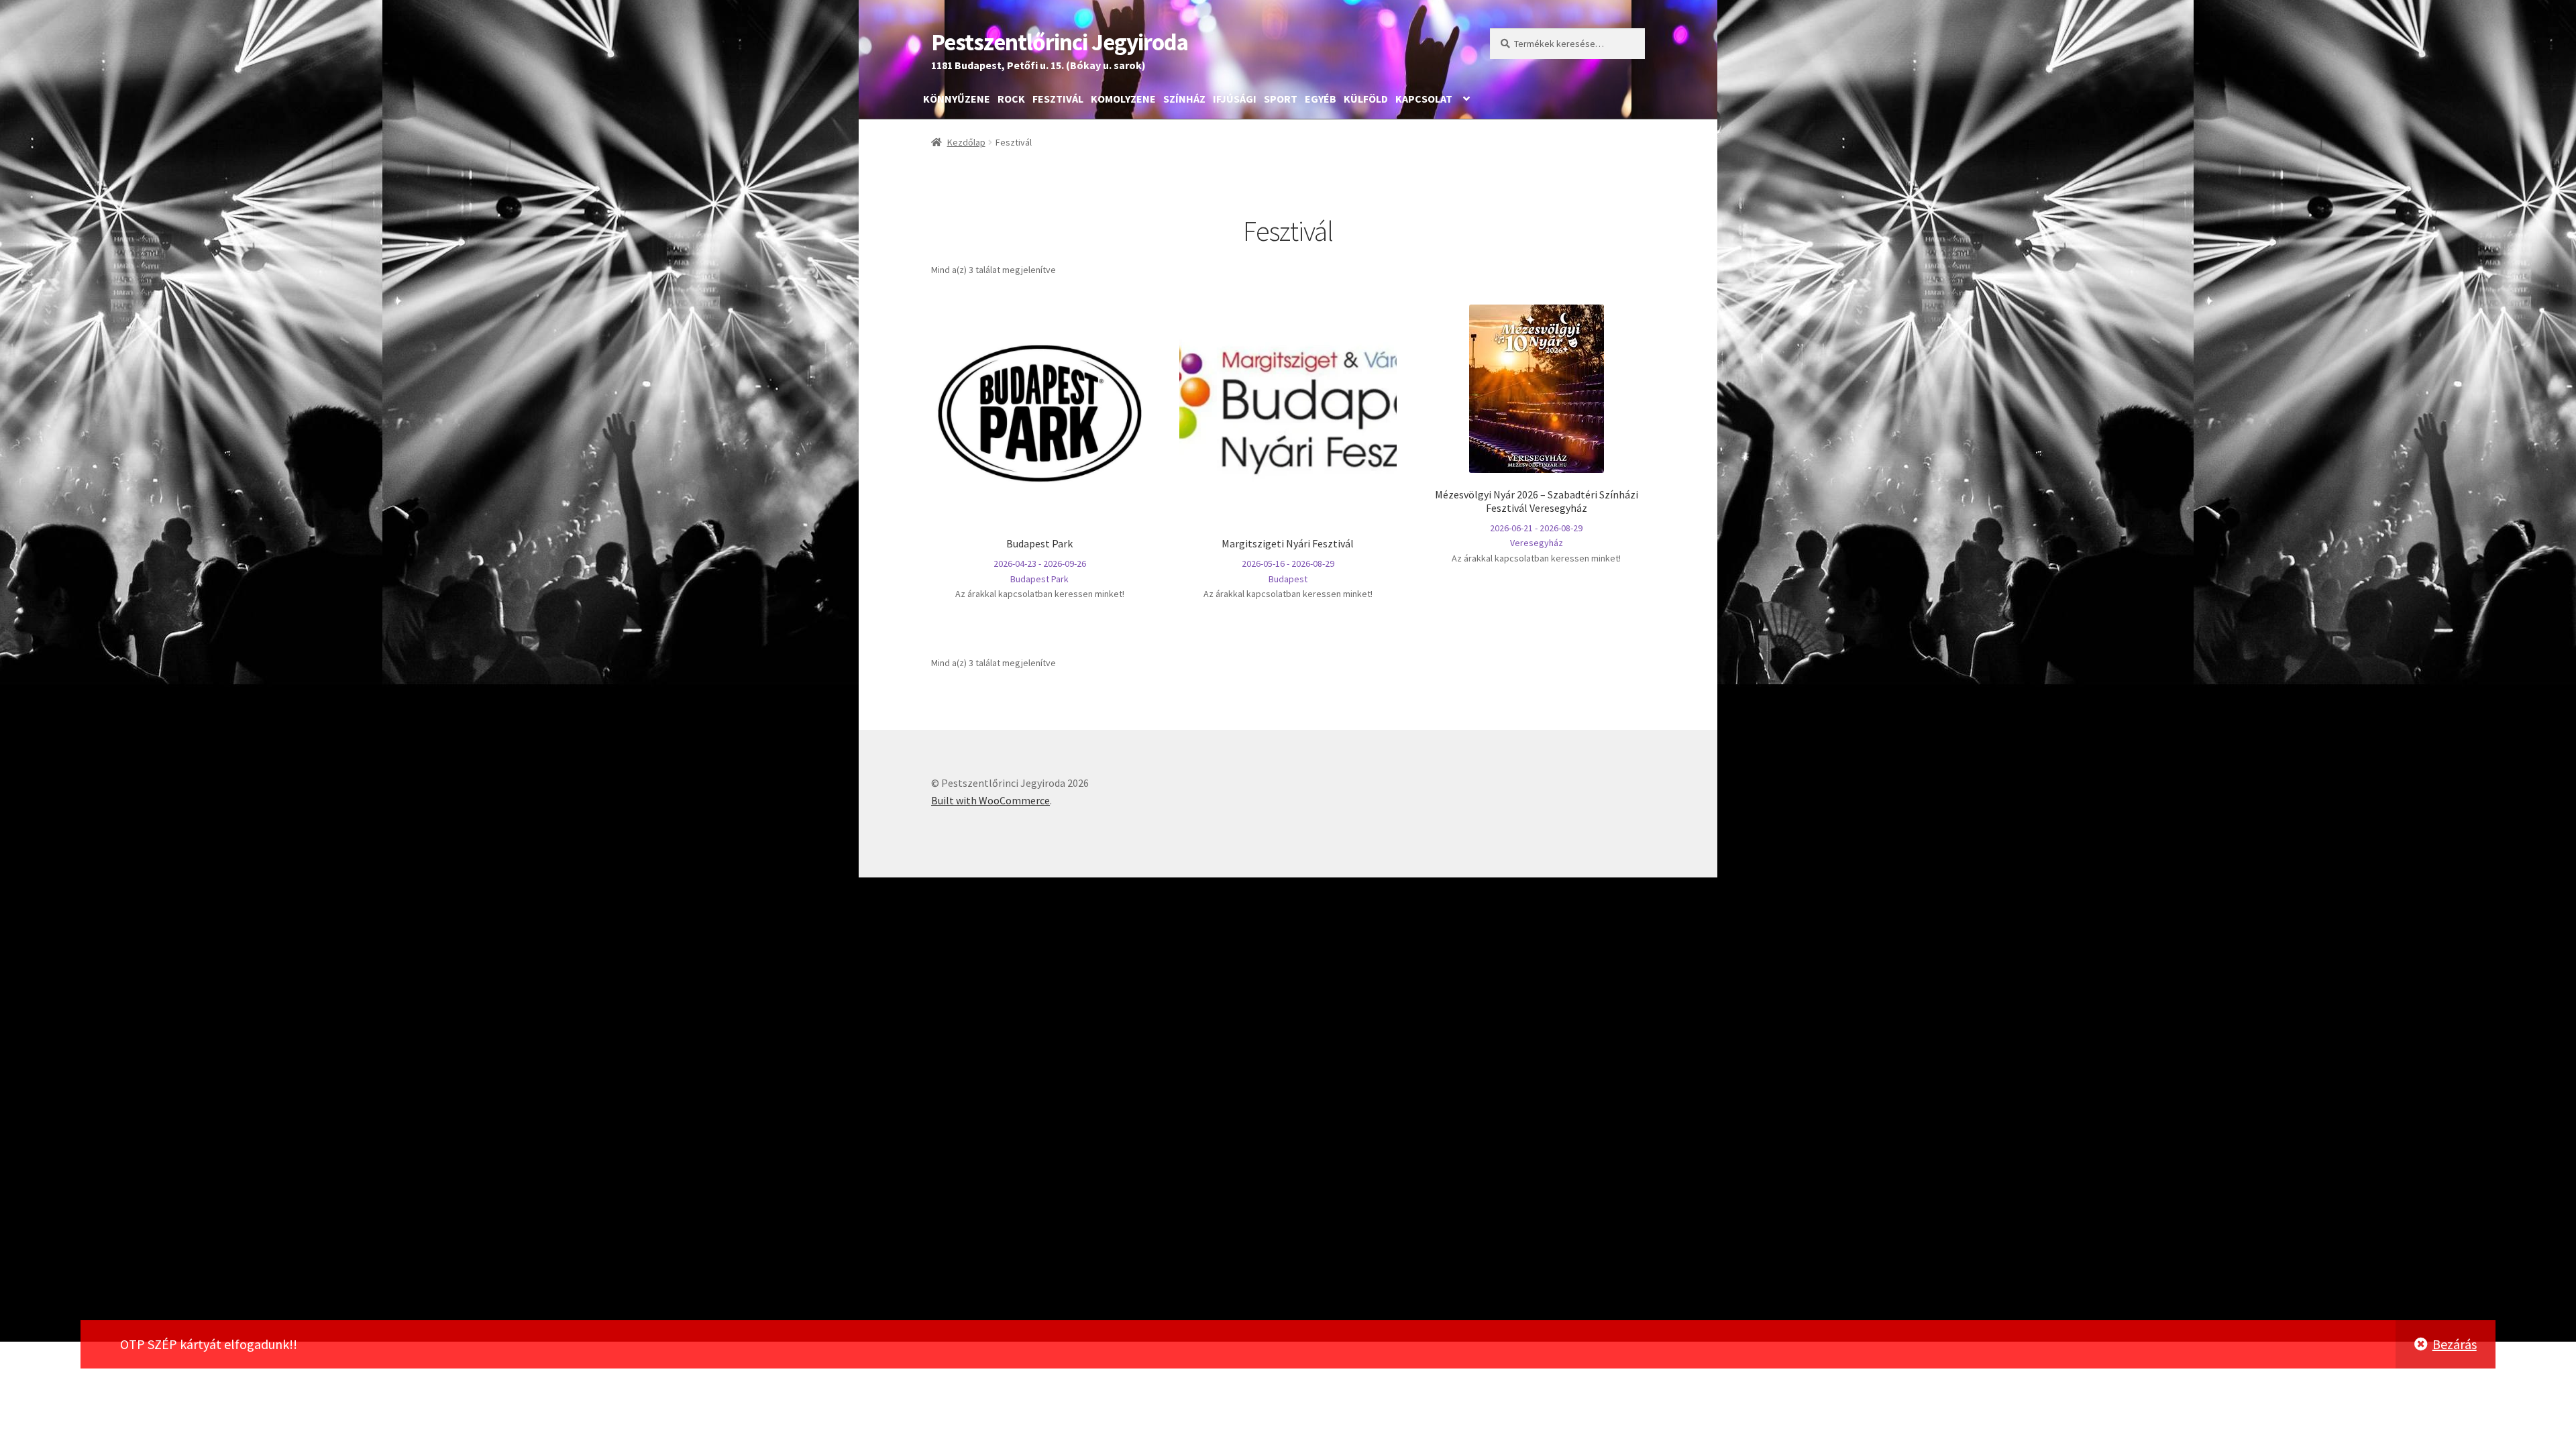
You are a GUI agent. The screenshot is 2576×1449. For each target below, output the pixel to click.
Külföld (1366, 99)
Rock (1011, 99)
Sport (1281, 99)
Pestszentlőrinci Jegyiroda (1060, 42)
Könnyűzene (957, 99)
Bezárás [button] (2455, 1344)
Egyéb (1321, 99)
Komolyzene (1123, 99)
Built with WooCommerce (990, 800)
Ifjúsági (1235, 99)
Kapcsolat (1424, 99)
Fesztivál (1058, 99)
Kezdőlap (966, 142)
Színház (1184, 99)
